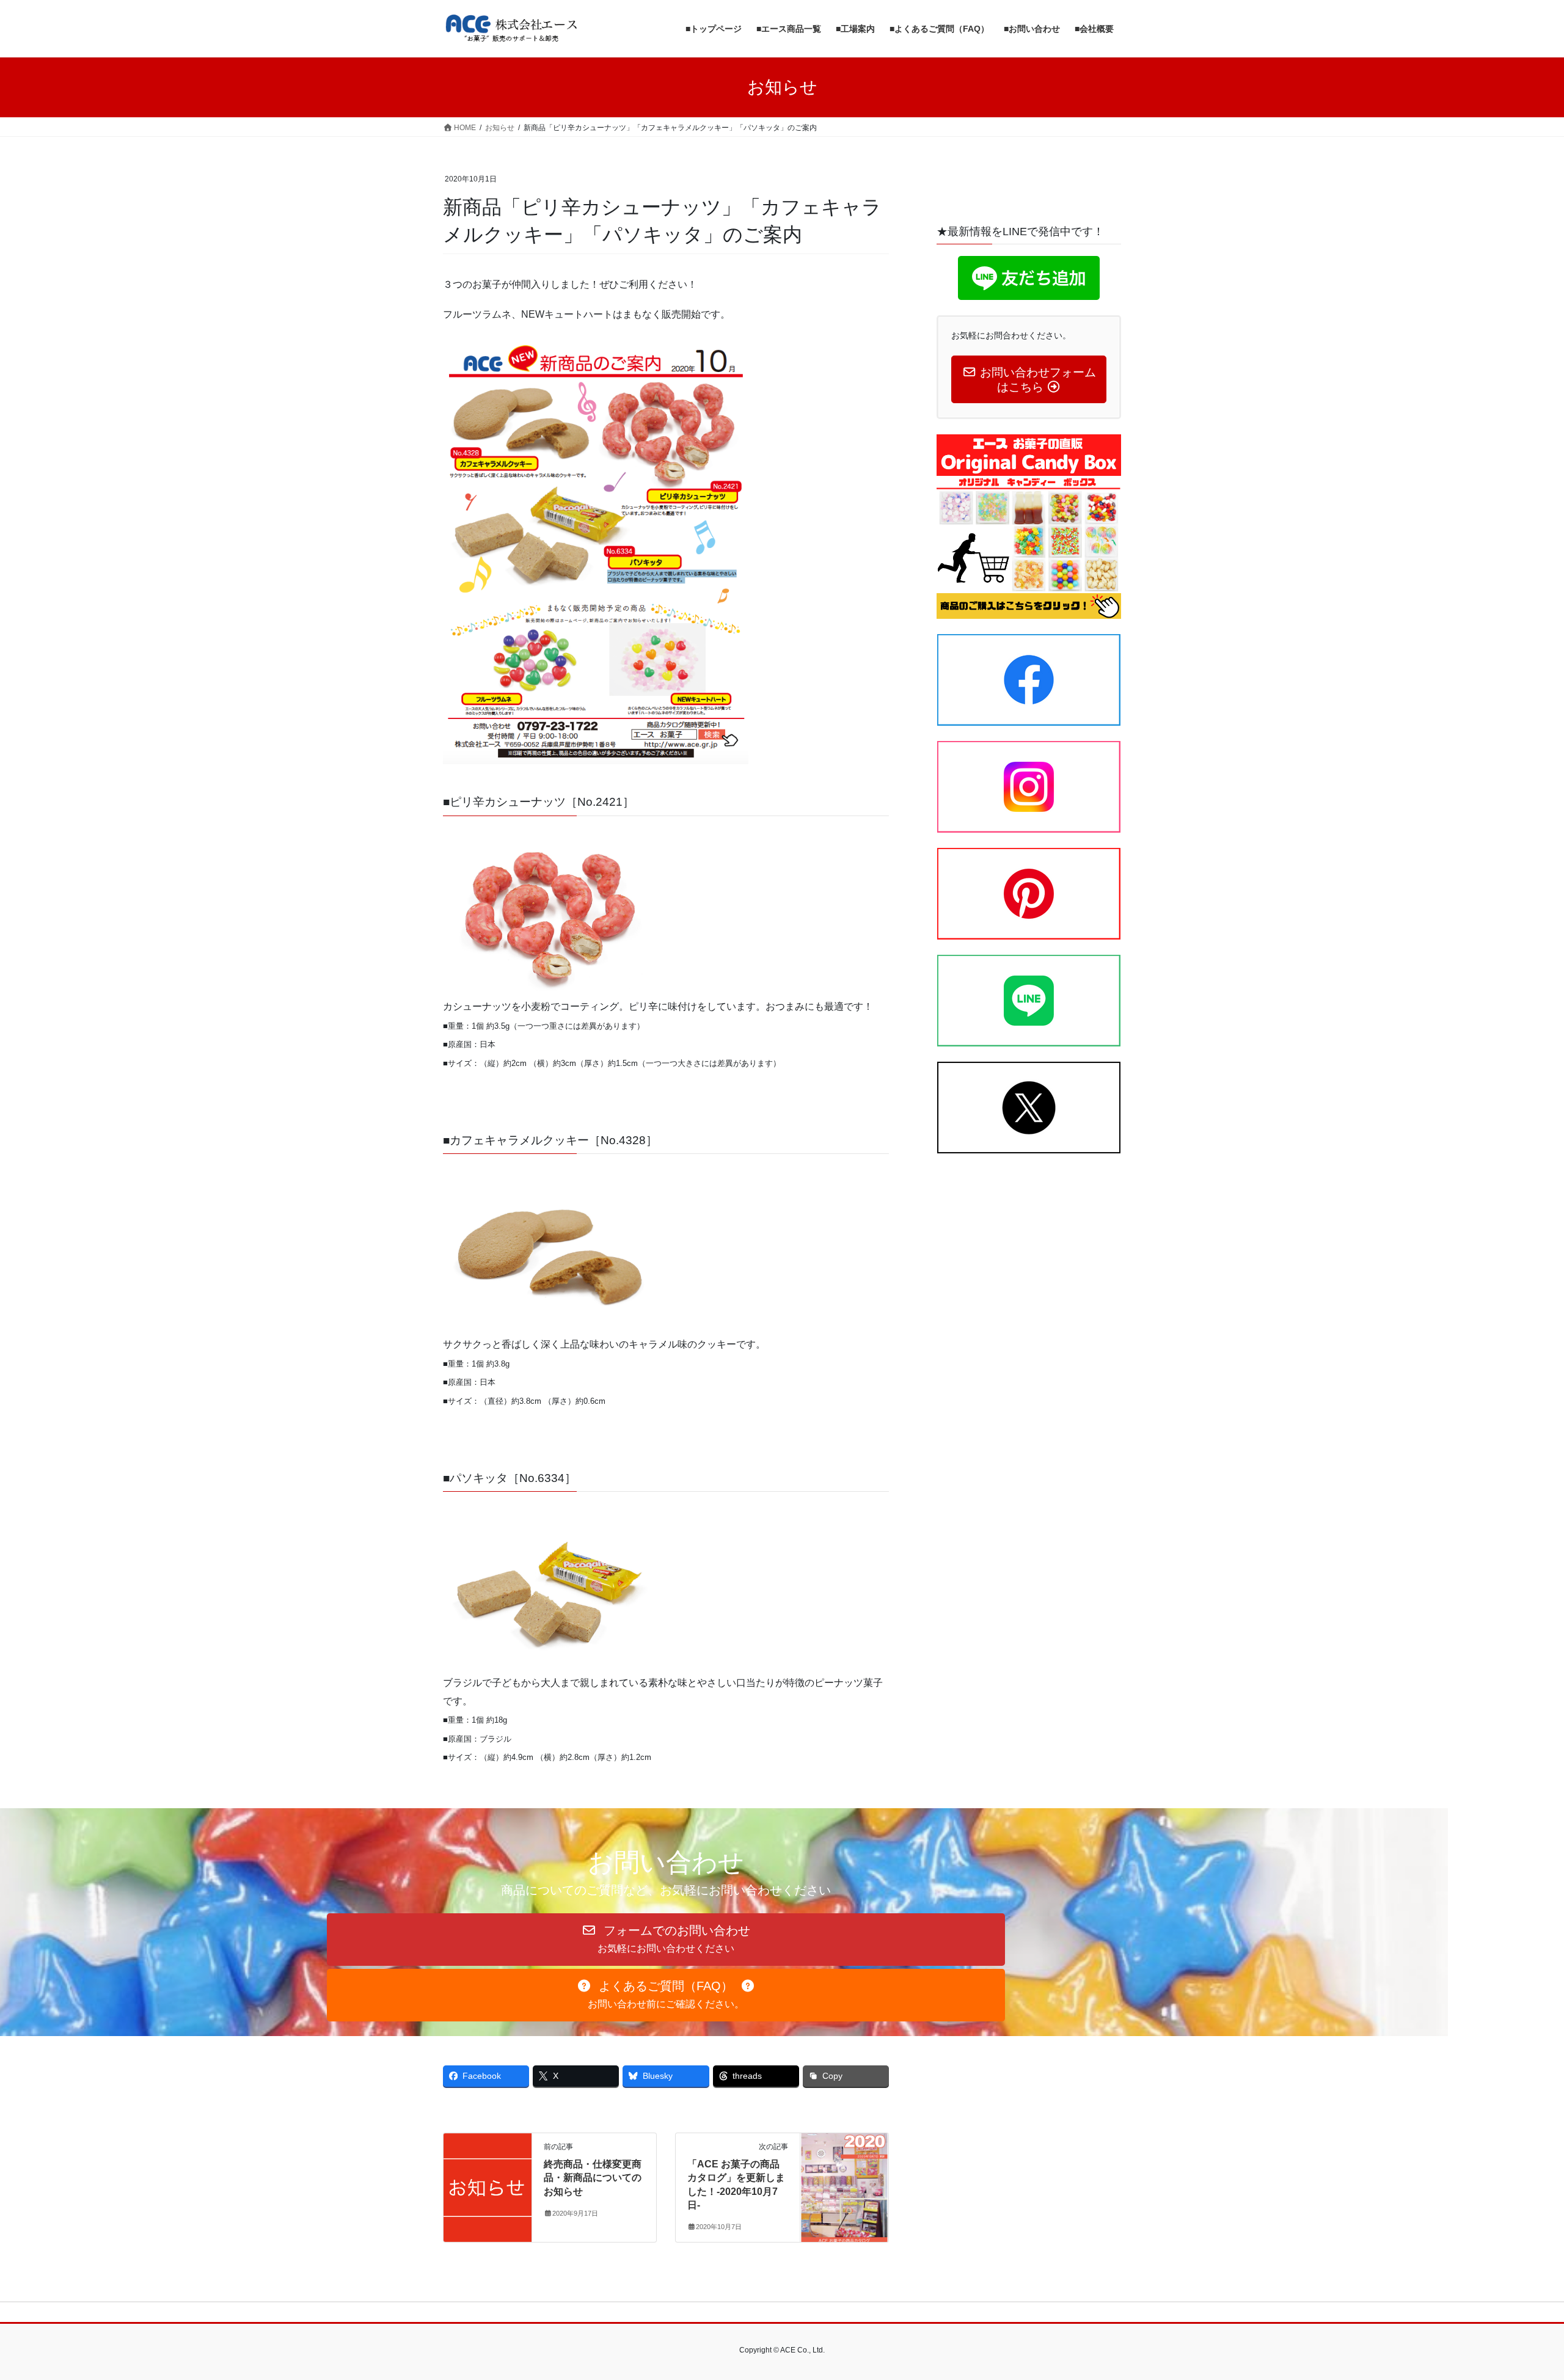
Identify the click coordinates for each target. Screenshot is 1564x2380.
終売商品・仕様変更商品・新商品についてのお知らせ (593, 2178)
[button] (666, 1940)
